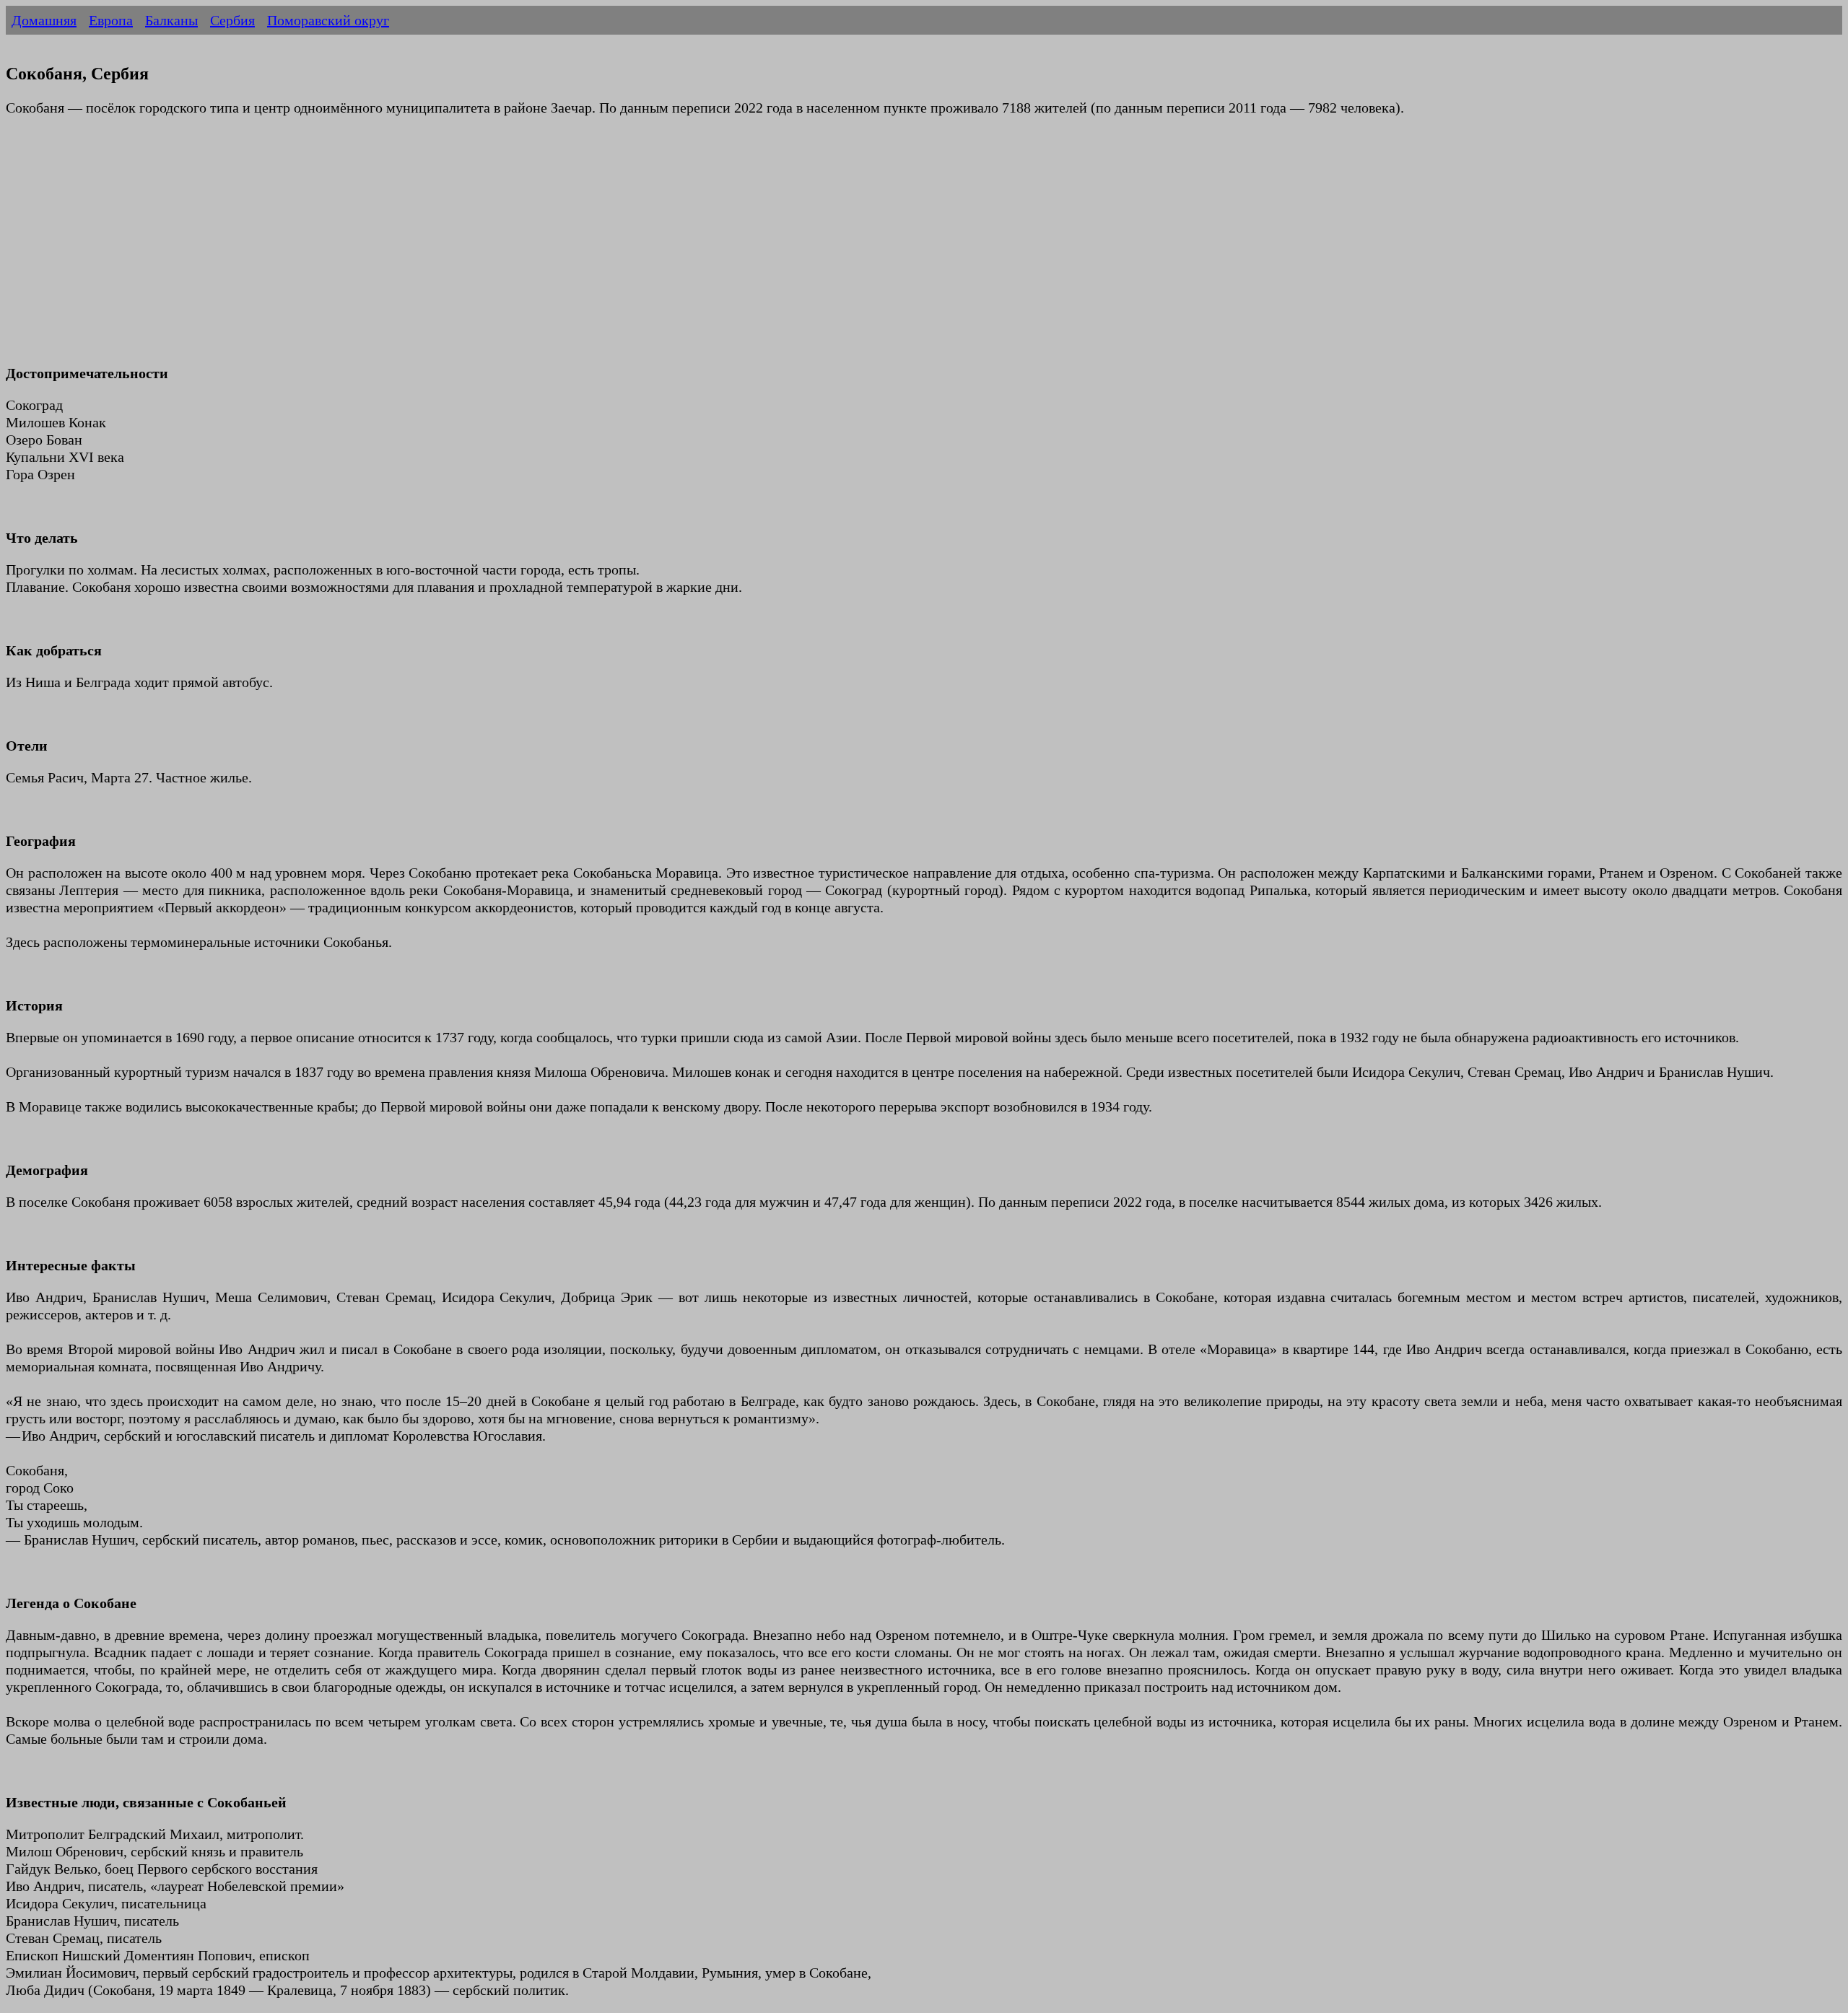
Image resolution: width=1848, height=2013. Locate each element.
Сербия (232, 20)
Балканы (171, 20)
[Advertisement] (439, 249)
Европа (111, 20)
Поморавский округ (328, 20)
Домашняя (44, 20)
